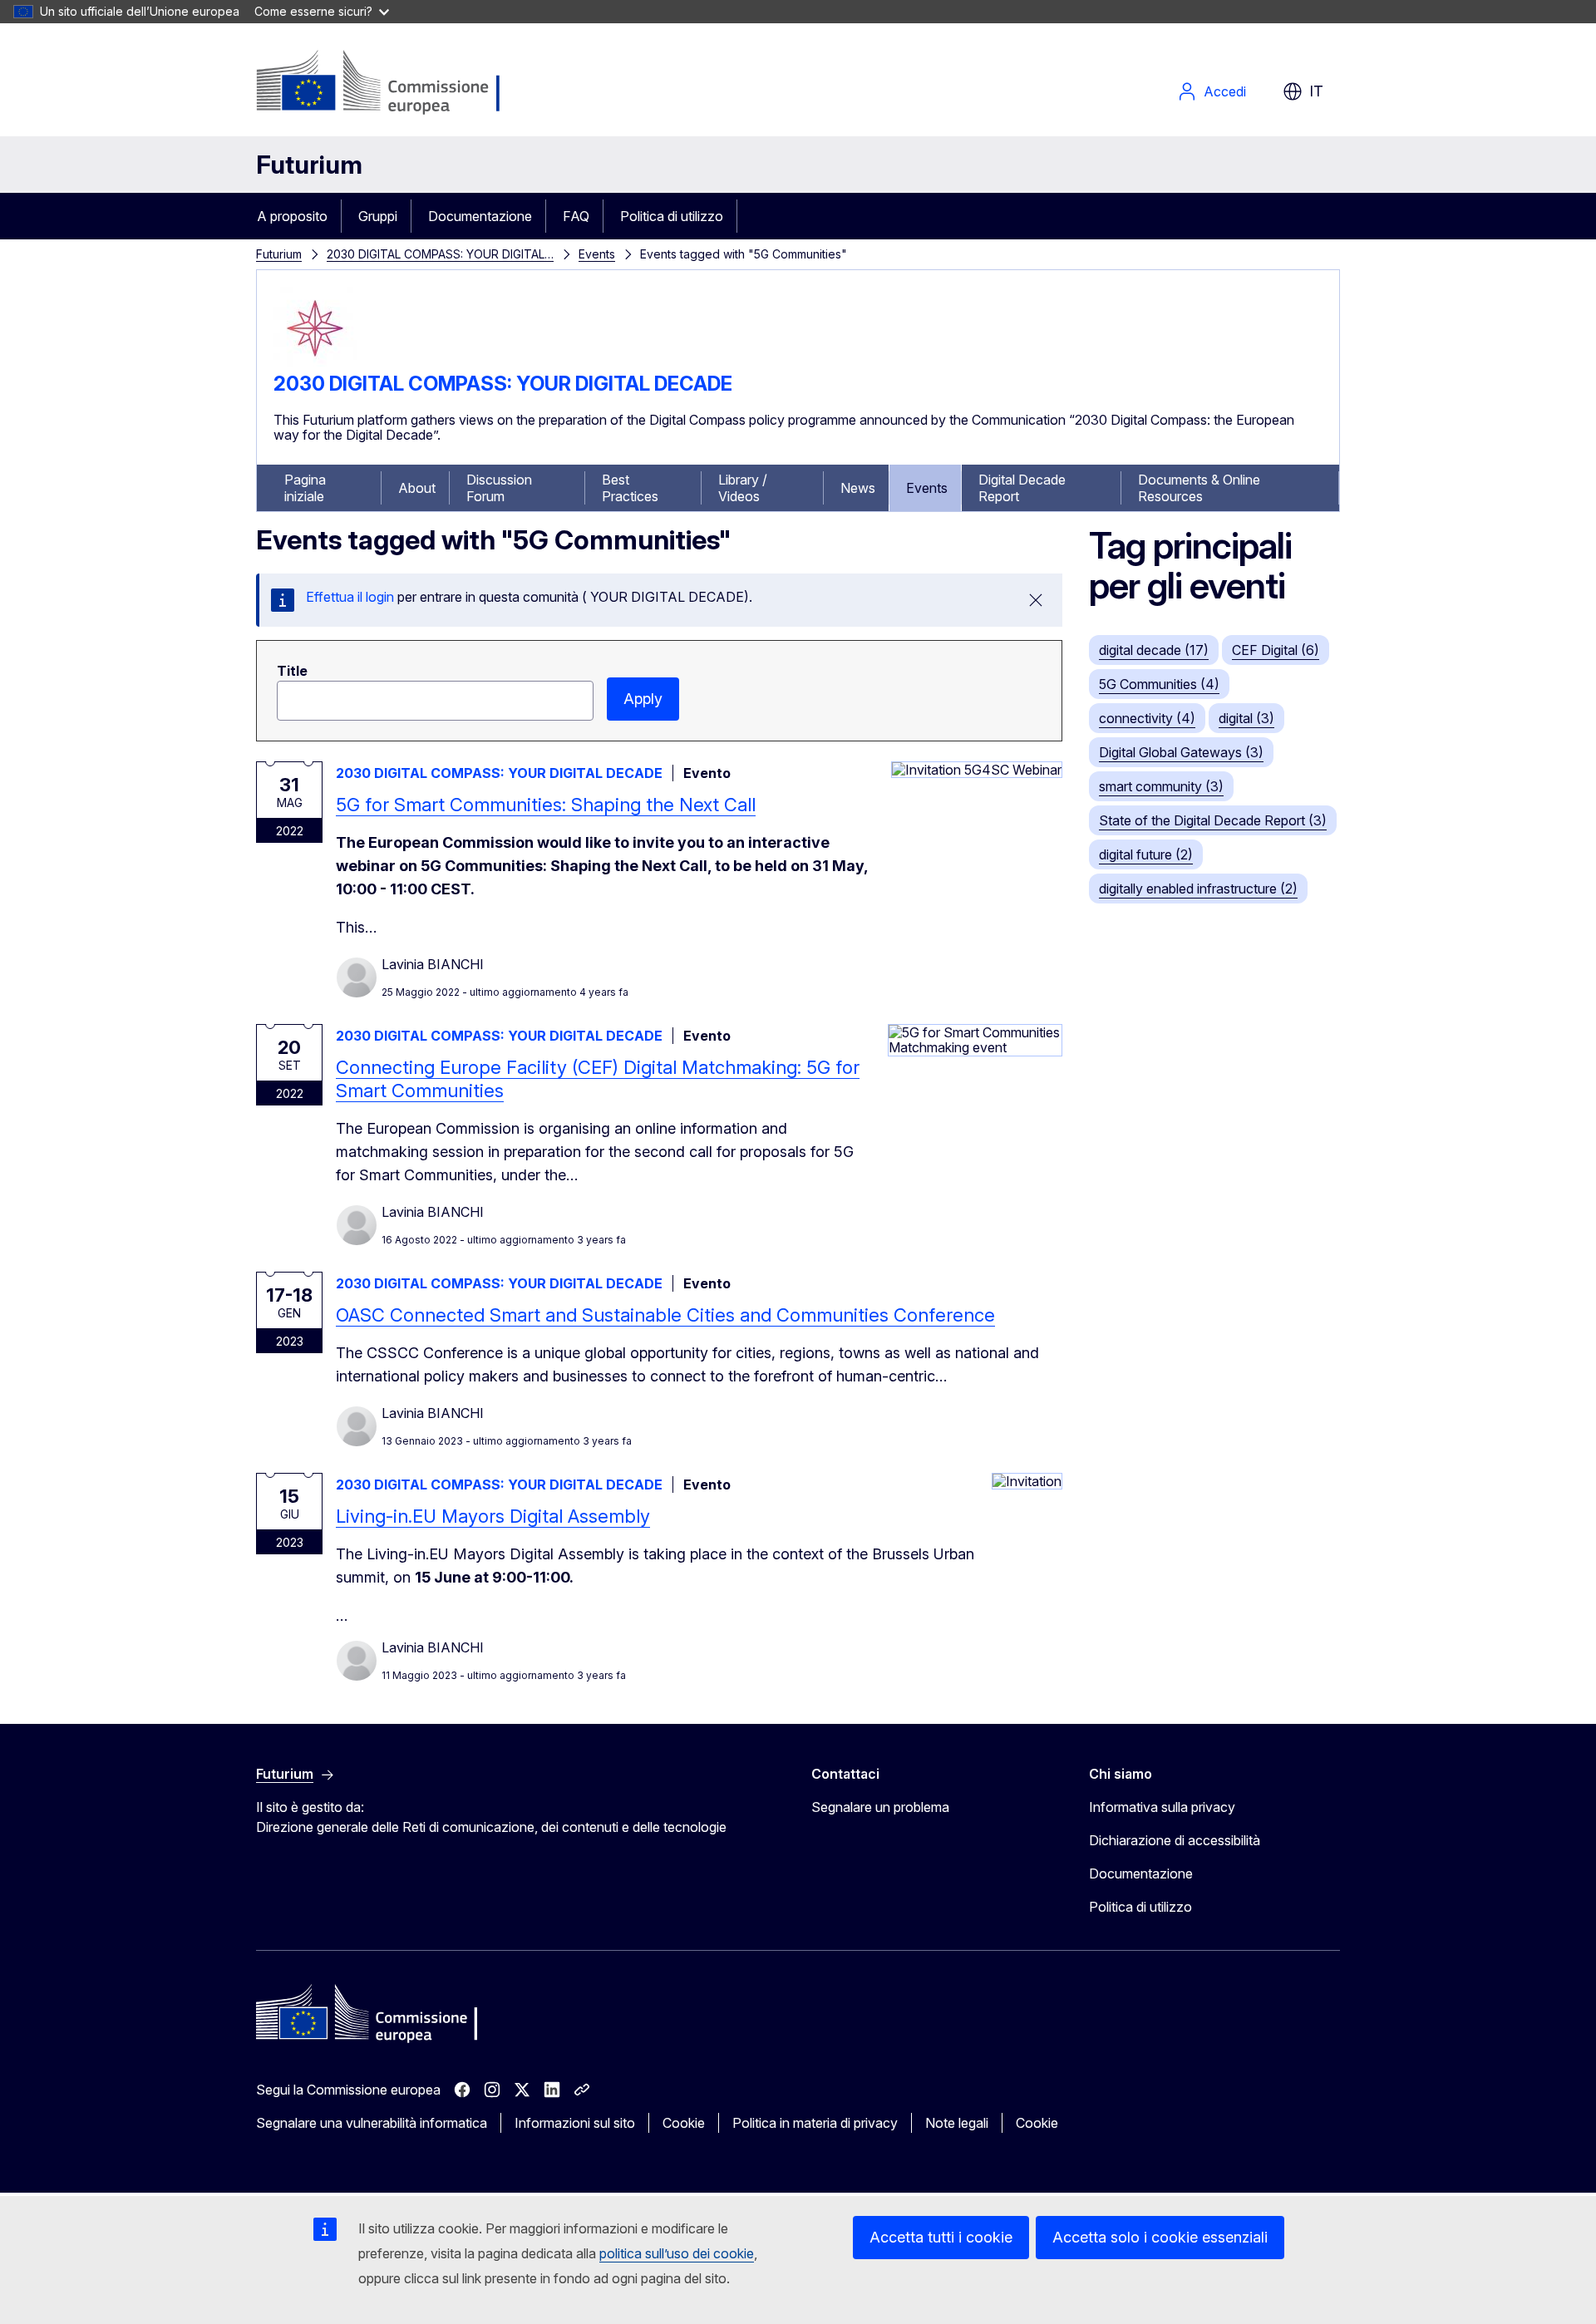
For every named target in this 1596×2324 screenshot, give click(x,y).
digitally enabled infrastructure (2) (1198, 889)
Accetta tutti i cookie (941, 2237)
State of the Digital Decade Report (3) (1213, 820)
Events (597, 254)
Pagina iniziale (305, 488)
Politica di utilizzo (672, 216)
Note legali (957, 2123)
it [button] (1316, 91)
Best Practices (630, 488)
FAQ (576, 216)
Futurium (309, 165)
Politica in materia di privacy (815, 2123)
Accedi (1225, 91)
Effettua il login (350, 597)
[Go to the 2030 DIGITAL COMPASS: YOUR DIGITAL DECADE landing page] (315, 365)
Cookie (684, 2123)
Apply (643, 699)
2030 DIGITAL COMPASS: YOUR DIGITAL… (440, 254)
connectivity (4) (1147, 718)
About (417, 488)
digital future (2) (1146, 854)
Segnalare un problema (880, 1807)
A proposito (292, 216)
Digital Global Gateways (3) (1181, 752)
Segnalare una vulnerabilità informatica (372, 2123)
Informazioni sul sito (575, 2123)
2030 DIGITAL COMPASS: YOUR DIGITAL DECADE (503, 384)
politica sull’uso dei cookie (677, 2253)
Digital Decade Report (1022, 488)
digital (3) (1246, 718)
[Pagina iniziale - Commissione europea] (389, 83)
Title (292, 671)
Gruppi (378, 216)
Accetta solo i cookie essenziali (1160, 2237)
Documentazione (480, 216)
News (858, 488)
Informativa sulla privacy (1162, 1807)
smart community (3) (1161, 786)
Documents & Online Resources (1199, 488)
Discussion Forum (499, 488)
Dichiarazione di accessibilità (1175, 1840)
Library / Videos (743, 488)
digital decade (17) (1154, 650)
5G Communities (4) (1159, 684)
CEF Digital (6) (1276, 650)
